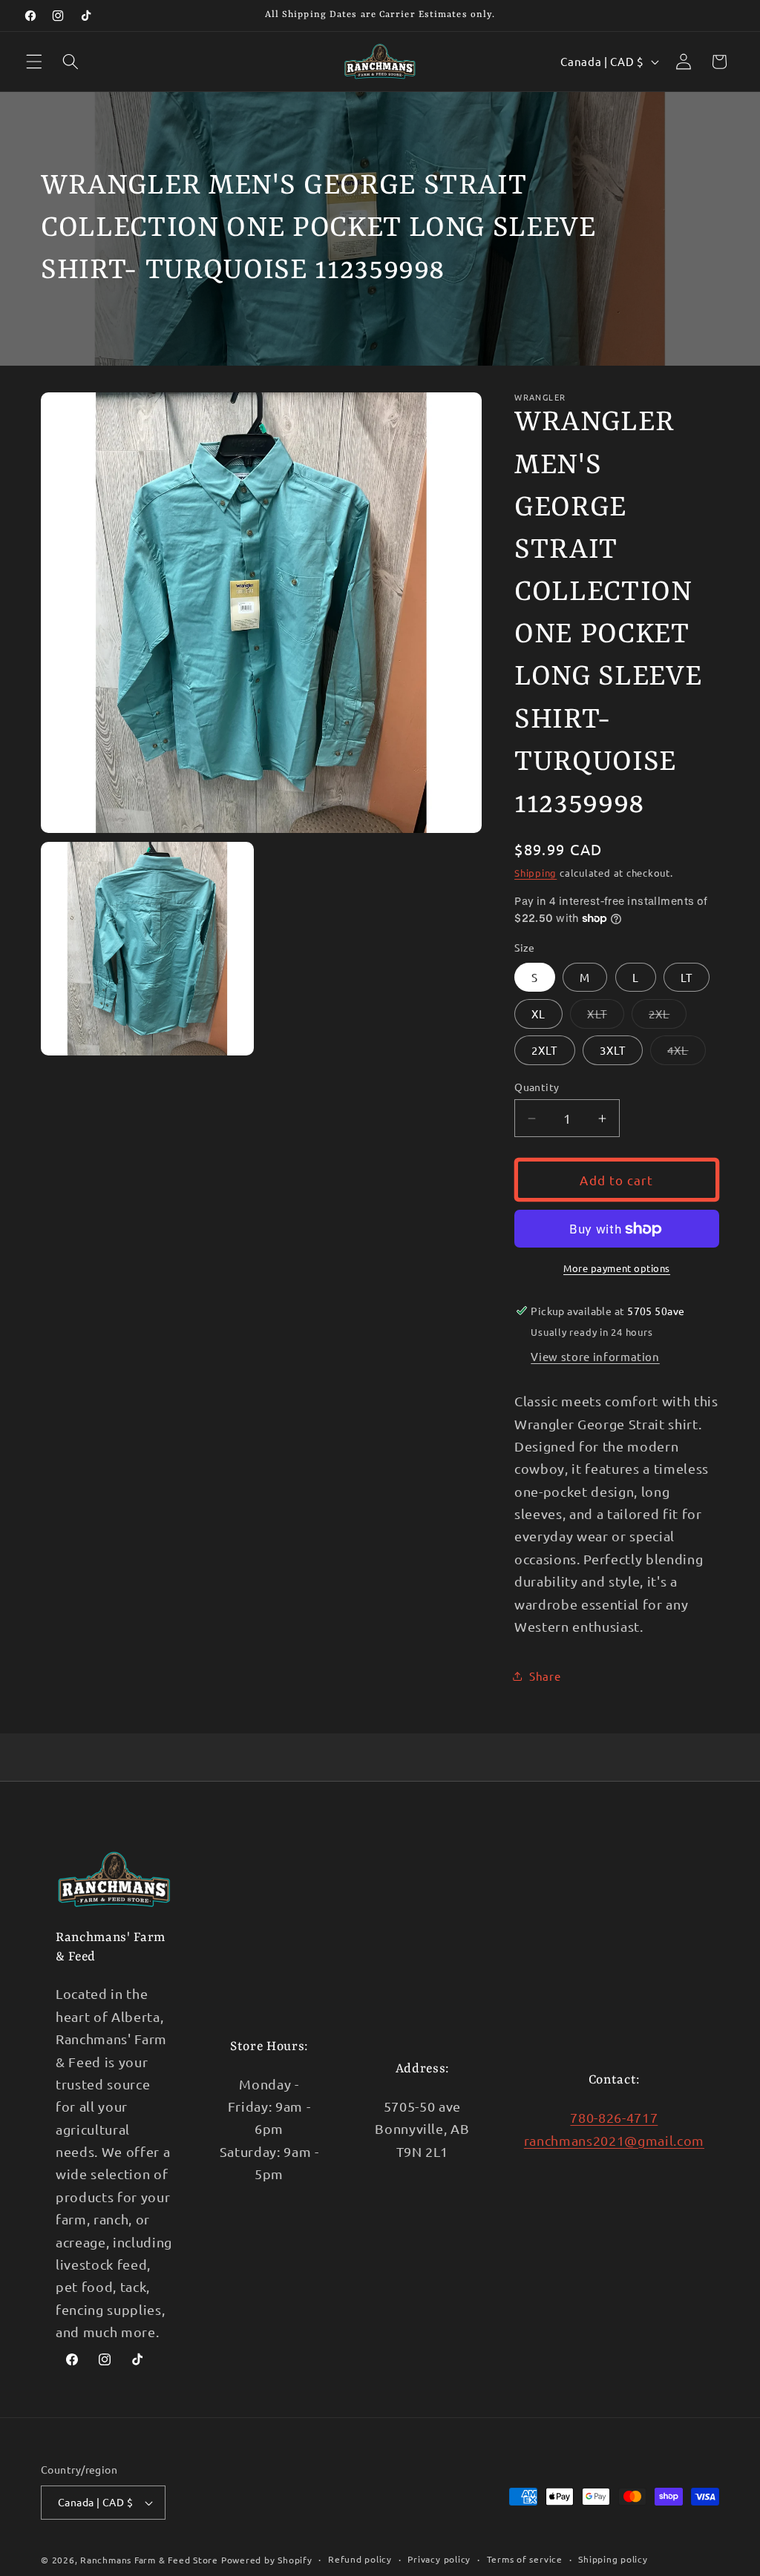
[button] (34, 62)
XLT (605, 1017)
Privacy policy (439, 2559)
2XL (668, 1017)
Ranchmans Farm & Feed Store (149, 2560)
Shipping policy (613, 2559)
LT (687, 977)
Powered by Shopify (267, 2560)
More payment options (617, 1268)
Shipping (535, 873)
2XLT (544, 1050)
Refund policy (360, 2559)
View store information (595, 1356)
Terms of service (525, 2559)
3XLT (613, 1050)
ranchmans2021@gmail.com (614, 2140)
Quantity (537, 1087)
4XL (686, 1053)
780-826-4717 (614, 2117)
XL (538, 1014)
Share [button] (545, 1676)
